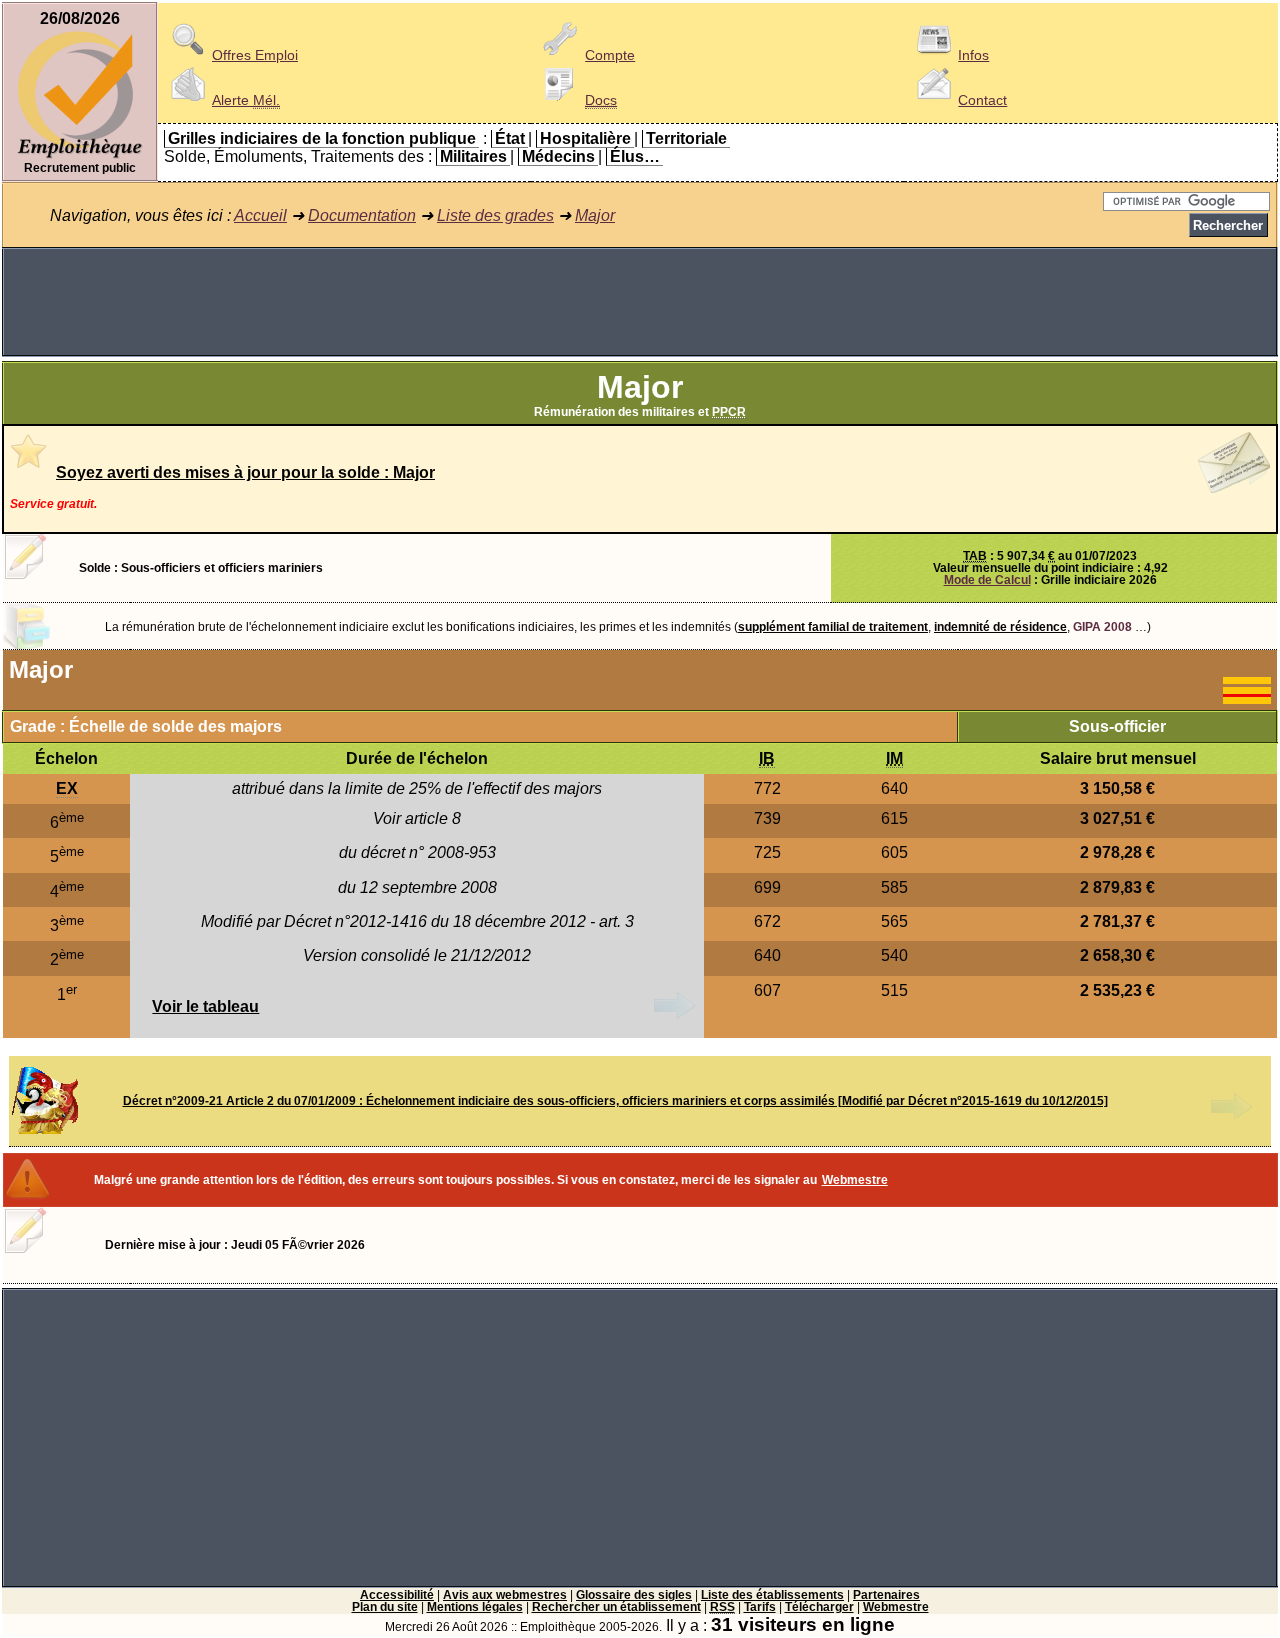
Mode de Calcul (987, 580)
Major (595, 215)
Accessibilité (397, 1595)
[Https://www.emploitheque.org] (80, 156)
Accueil (260, 215)
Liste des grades (495, 215)
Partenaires (886, 1595)
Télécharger (819, 1607)
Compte (610, 55)
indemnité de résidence (1000, 627)
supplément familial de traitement (833, 627)
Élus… (635, 156)
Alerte (246, 100)
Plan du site (385, 1607)
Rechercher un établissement (616, 1607)
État (510, 138)
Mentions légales (475, 1607)
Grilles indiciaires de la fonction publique (322, 138)
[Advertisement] (640, 302)
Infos (973, 55)
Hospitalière (585, 138)
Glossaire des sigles (634, 1595)
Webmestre (855, 1180)
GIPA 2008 (1102, 627)
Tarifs (760, 1607)
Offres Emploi (255, 55)
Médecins (558, 156)
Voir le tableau (205, 1006)
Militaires (473, 156)
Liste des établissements (772, 1595)
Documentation (362, 215)
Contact (982, 100)
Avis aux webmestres (505, 1595)
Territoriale (686, 138)
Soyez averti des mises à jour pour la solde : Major (245, 472)
